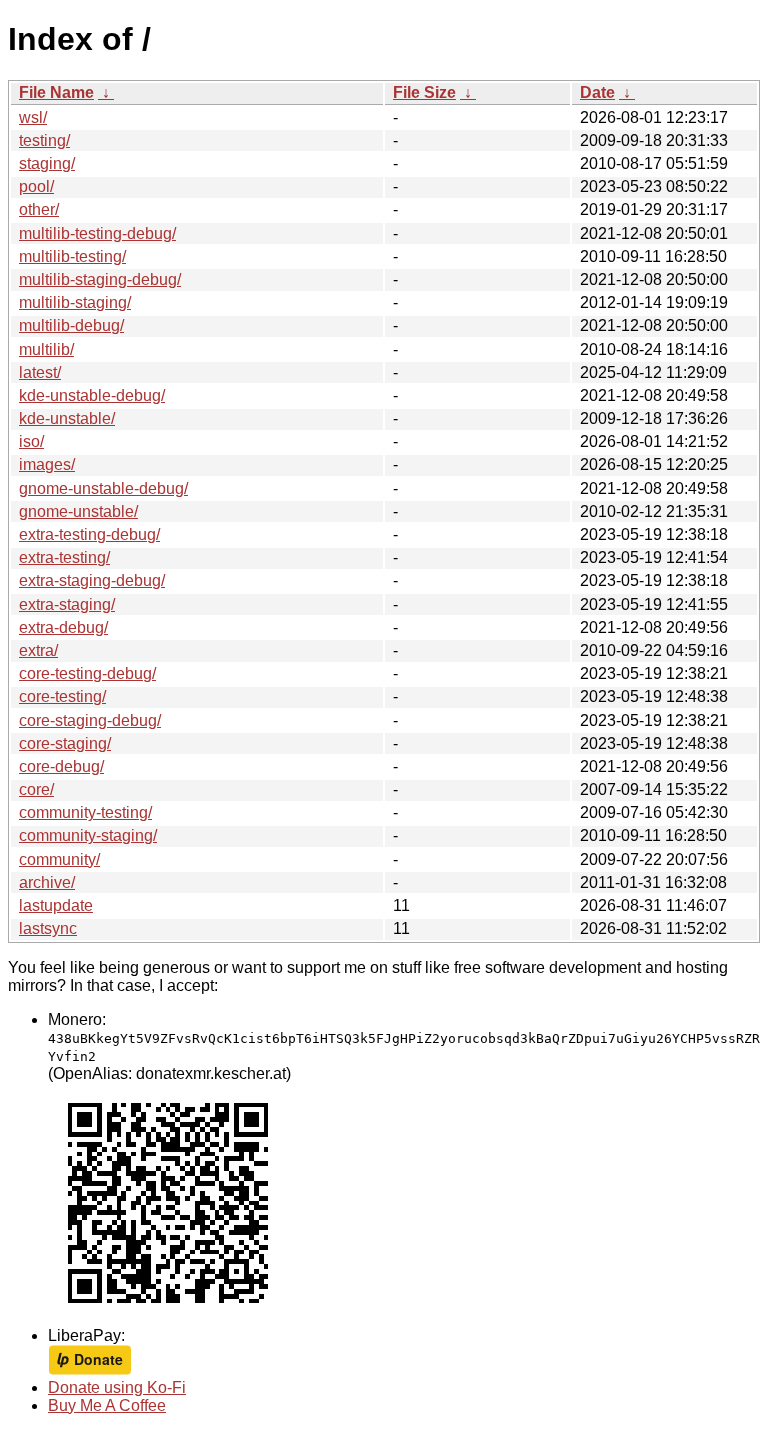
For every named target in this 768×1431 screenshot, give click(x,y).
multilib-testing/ (72, 256)
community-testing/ (85, 812)
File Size (424, 92)
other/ (39, 209)
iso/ (31, 441)
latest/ (40, 372)
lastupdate (56, 905)
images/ (47, 464)
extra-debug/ (63, 627)
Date (597, 92)
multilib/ (46, 349)
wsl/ (33, 117)
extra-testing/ (64, 557)
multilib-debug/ (71, 325)
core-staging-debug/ (90, 720)
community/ (59, 859)
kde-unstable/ (67, 418)
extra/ (38, 650)
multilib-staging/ (75, 302)
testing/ (44, 140)
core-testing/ (62, 696)
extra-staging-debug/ (92, 580)
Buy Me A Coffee (107, 1405)
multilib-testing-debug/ (97, 233)
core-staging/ (65, 743)
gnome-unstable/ (78, 511)
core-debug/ (61, 766)
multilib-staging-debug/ (100, 279)
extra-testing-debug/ (89, 534)
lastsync (48, 928)
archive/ (47, 882)
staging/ (47, 163)
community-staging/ (88, 835)
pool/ (36, 186)
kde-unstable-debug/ (92, 395)
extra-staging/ (67, 604)
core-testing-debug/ (87, 673)
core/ (36, 789)
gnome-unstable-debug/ (103, 488)
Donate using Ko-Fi (117, 1387)
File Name (56, 92)
